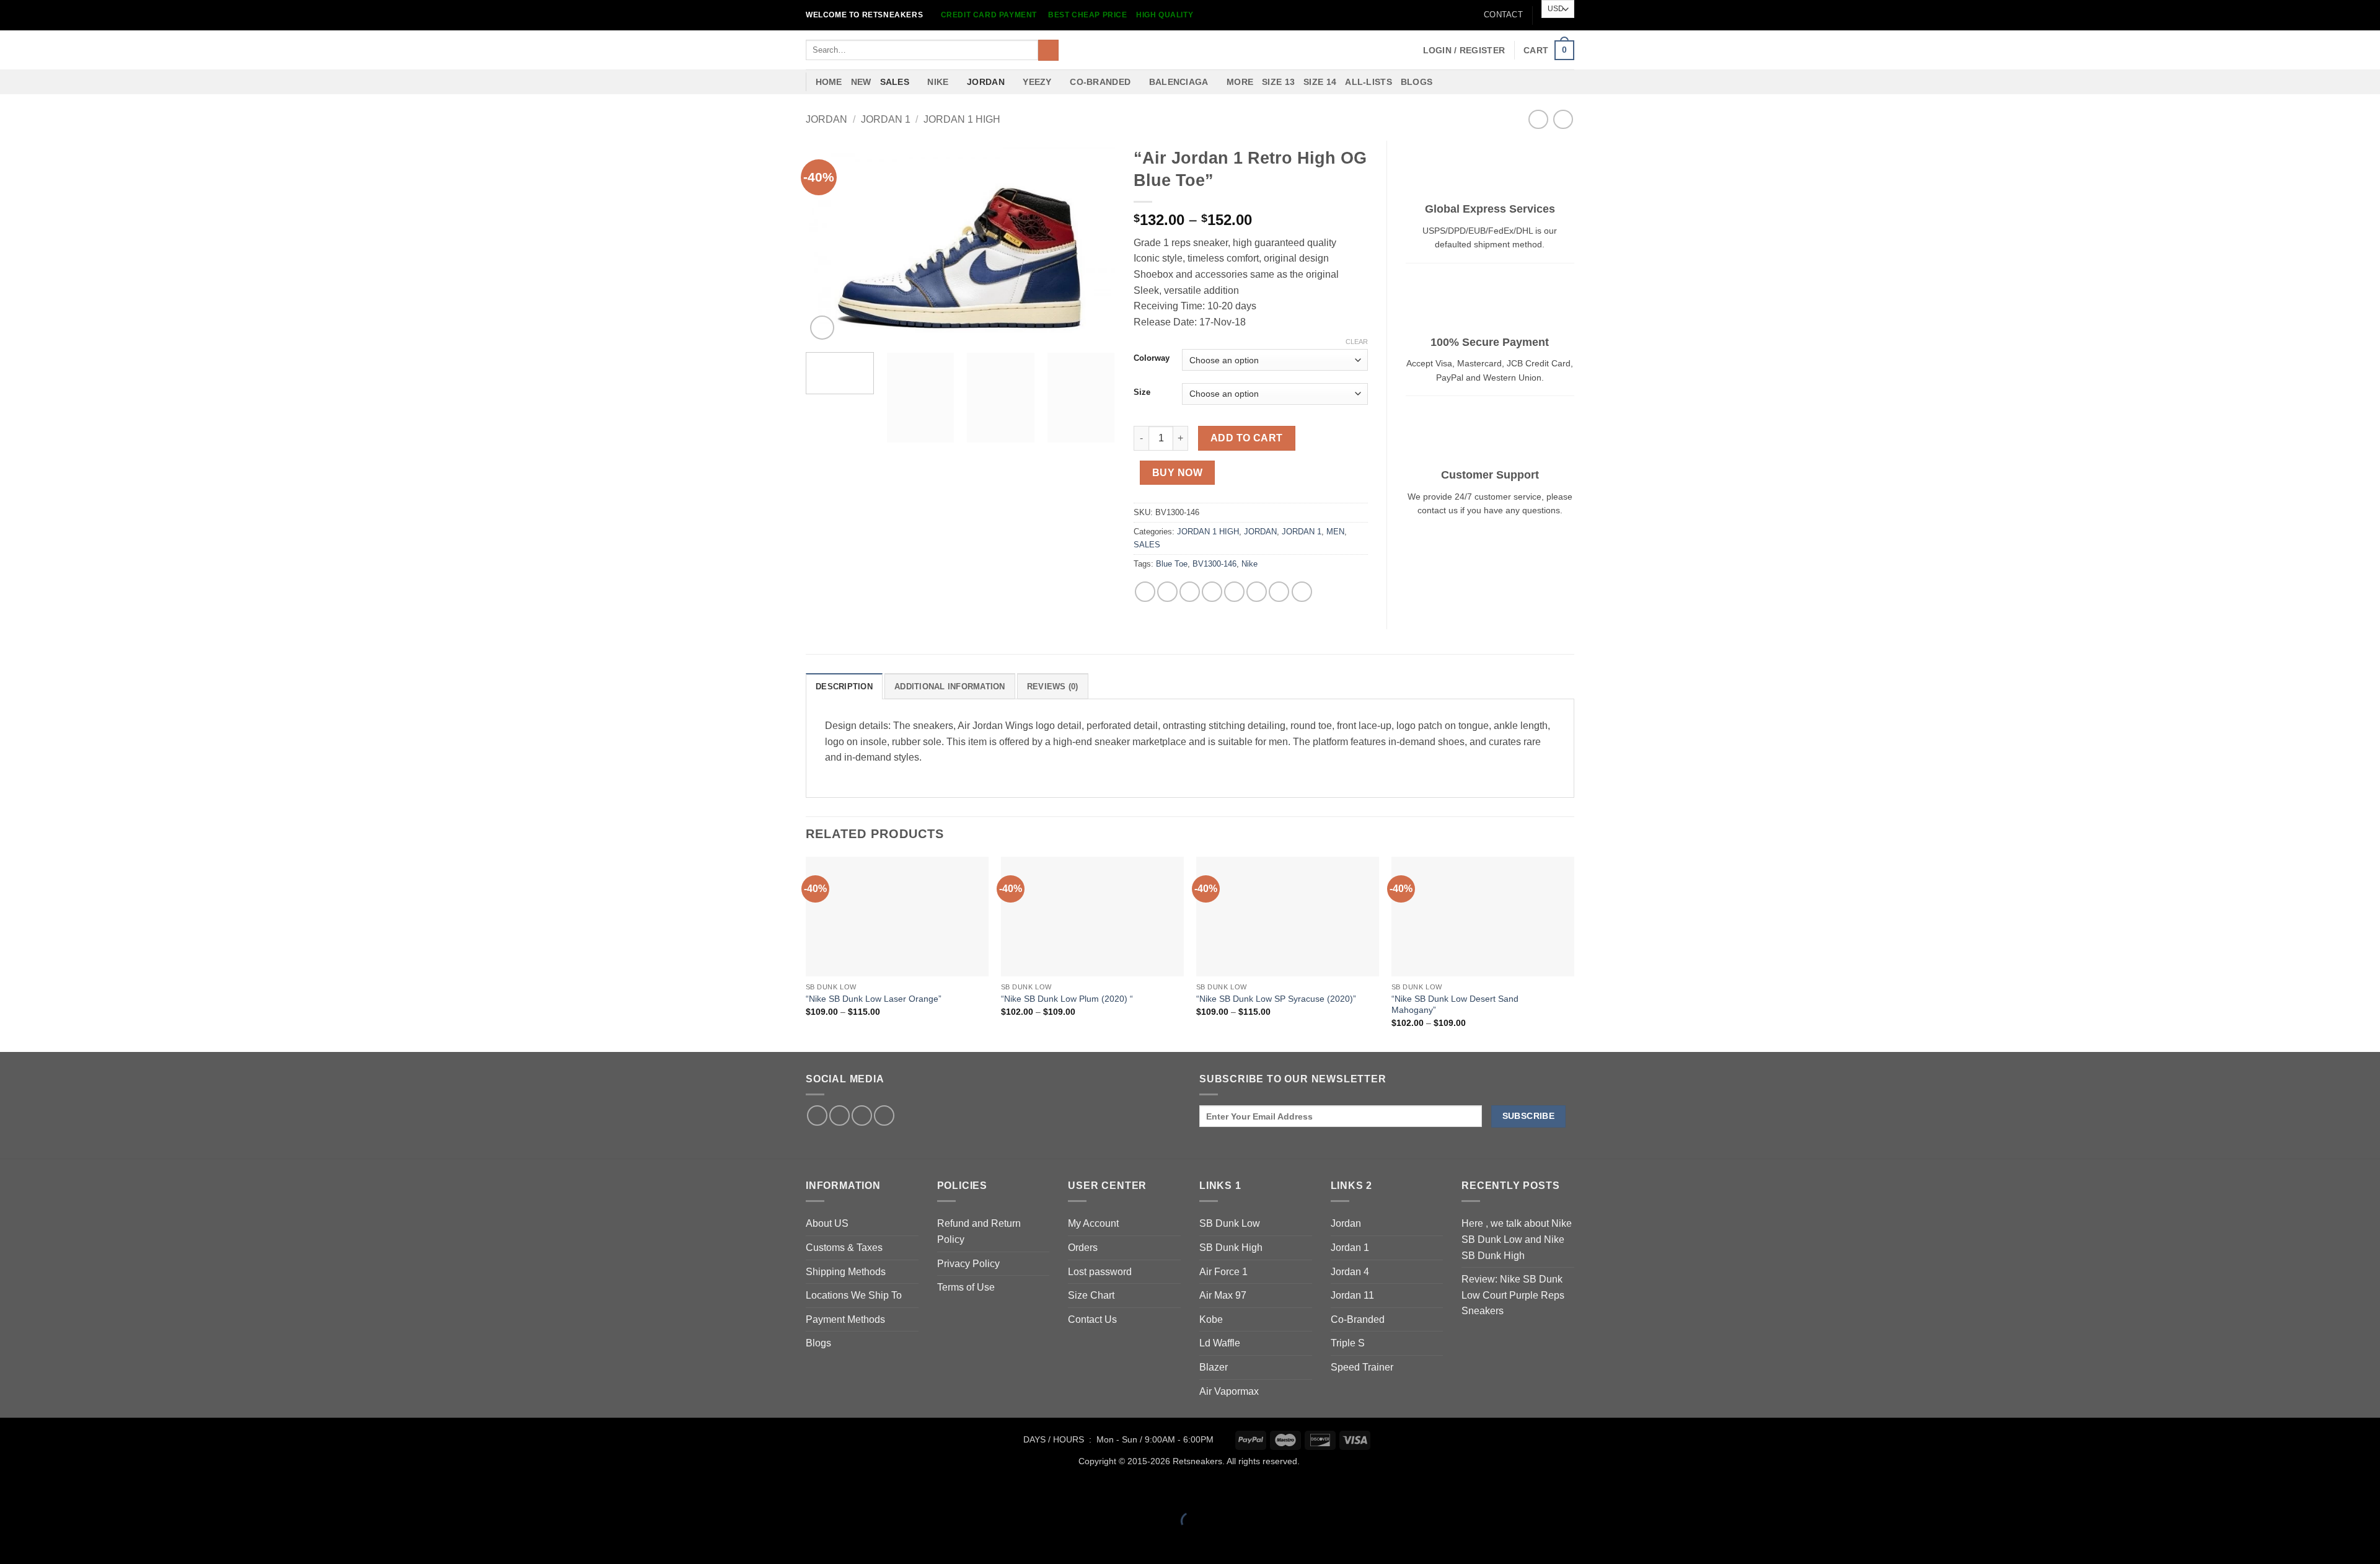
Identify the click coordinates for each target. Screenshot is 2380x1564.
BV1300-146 (1214, 564)
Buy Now (1177, 473)
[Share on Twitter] (1167, 592)
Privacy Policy (968, 1264)
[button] (1464, 50)
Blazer (1214, 1367)
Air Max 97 (1223, 1295)
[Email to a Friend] (1190, 592)
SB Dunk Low (1230, 1223)
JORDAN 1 (886, 119)
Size (1142, 392)
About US (827, 1223)
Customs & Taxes (844, 1248)
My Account (1093, 1223)
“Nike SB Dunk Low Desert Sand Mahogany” (1455, 1005)
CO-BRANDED (1100, 82)
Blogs (1417, 82)
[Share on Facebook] (1145, 592)
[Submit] (1048, 50)
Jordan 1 (1350, 1248)
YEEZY (1037, 82)
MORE (1240, 82)
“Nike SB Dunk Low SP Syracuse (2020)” (1276, 999)
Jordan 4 (1350, 1272)
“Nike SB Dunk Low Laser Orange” (874, 999)
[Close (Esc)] (121, 1490)
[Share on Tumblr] (1279, 592)
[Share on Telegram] (1302, 592)
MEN (1335, 532)
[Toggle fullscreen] (49, 1490)
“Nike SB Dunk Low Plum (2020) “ (1067, 999)
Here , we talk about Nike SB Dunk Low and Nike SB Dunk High (1517, 1239)
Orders (1083, 1248)
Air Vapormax (1229, 1391)
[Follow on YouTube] (884, 1116)
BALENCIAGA (1179, 82)
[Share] (85, 1490)
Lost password (1100, 1272)
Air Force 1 (1223, 1272)
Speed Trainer (1362, 1367)
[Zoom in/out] (12, 1490)
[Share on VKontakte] (1234, 592)
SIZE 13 (1278, 82)
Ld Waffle (1220, 1343)
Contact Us (1092, 1319)
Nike (1249, 564)
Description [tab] (844, 687)
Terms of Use (966, 1287)
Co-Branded (1358, 1319)
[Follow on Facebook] (817, 1116)
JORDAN (986, 82)
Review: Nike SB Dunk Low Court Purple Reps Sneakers (1513, 1295)
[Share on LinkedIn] (1257, 592)
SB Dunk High (1231, 1248)
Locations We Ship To (854, 1295)
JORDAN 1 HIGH (962, 119)
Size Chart (1091, 1295)
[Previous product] (1563, 119)
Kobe (1211, 1319)
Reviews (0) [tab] (1053, 687)
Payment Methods (845, 1319)
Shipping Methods (846, 1272)
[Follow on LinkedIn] (862, 1116)
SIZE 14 (1320, 82)
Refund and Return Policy (979, 1231)
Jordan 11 (1352, 1295)
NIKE (938, 82)
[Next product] (1538, 119)
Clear (1357, 342)
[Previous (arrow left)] (12, 1543)
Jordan (1346, 1223)
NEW (861, 82)
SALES (895, 82)
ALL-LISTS (1368, 82)
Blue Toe (1172, 564)
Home (829, 82)
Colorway (1152, 358)
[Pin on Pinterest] (1212, 592)
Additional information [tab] (950, 687)
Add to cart (1247, 438)
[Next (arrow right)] (49, 1543)
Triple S (1348, 1343)
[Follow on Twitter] (840, 1116)
